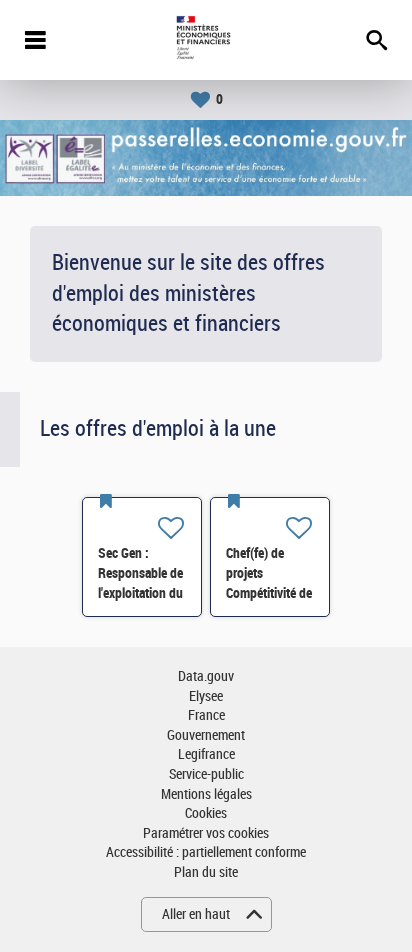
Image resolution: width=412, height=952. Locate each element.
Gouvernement (206, 735)
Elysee (206, 696)
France (206, 715)
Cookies (206, 813)
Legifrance (206, 754)
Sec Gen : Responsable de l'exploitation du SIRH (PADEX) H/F (140, 593)
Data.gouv (206, 676)
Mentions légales (206, 794)
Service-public (206, 774)
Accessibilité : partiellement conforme (206, 852)
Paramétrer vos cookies (206, 833)
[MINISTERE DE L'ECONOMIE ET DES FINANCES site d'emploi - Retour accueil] (205, 40)
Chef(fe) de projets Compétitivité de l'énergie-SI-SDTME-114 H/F (270, 593)
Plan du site (206, 872)
